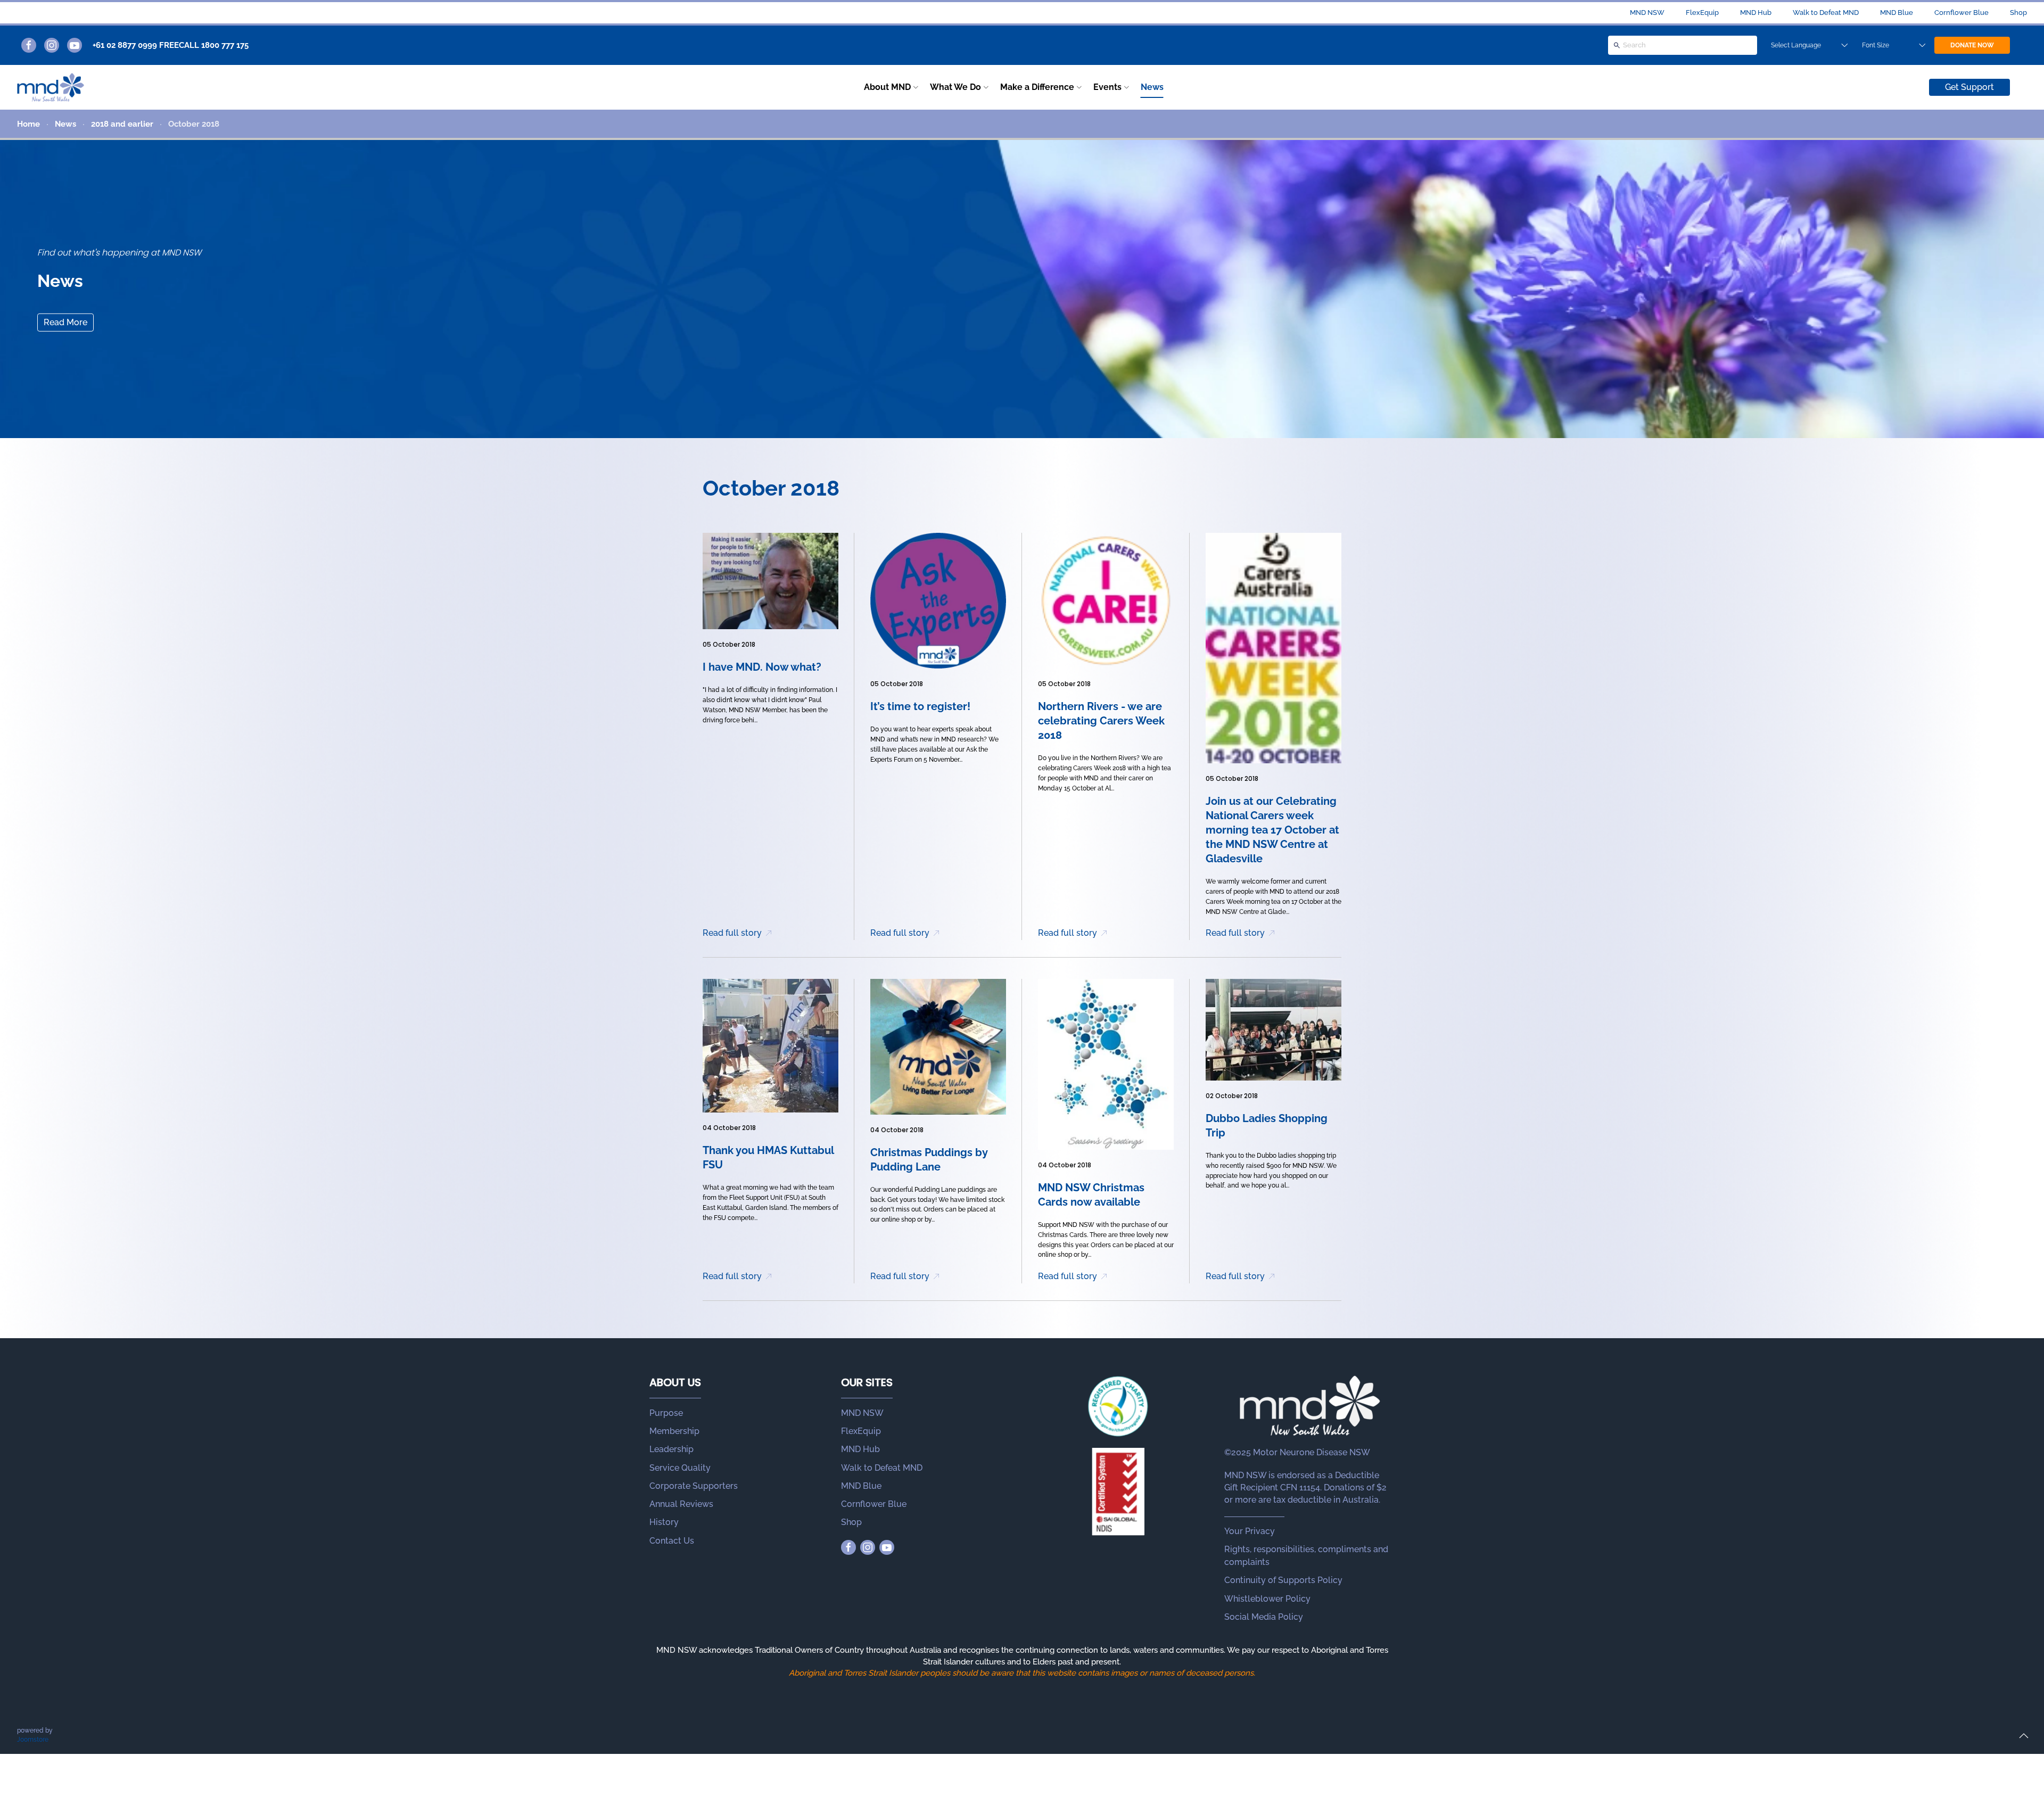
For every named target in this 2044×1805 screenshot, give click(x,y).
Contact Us (672, 1541)
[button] (2024, 1736)
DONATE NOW (1972, 45)
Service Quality (680, 1468)
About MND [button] (887, 87)
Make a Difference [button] (1037, 87)
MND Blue (1897, 13)
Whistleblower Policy (1267, 1599)
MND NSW (1647, 13)
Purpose (666, 1413)
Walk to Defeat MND (1826, 13)
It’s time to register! (920, 706)
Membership (674, 1431)
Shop (2018, 13)
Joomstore (33, 1740)
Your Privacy (1250, 1531)
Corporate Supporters (694, 1486)
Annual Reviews (681, 1504)
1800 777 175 (225, 45)
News (1152, 87)
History (664, 1522)
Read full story (732, 933)
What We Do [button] (955, 87)
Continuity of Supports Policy (1283, 1580)
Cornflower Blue (1961, 13)
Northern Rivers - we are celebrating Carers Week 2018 (1101, 721)
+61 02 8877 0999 (125, 45)
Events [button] (1107, 87)
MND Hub (1756, 13)
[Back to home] (51, 87)
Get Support (1969, 87)
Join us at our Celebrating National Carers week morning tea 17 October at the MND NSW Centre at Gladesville (1272, 830)
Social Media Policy (1264, 1617)
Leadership (671, 1449)
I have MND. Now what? (762, 667)
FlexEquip (1702, 13)
